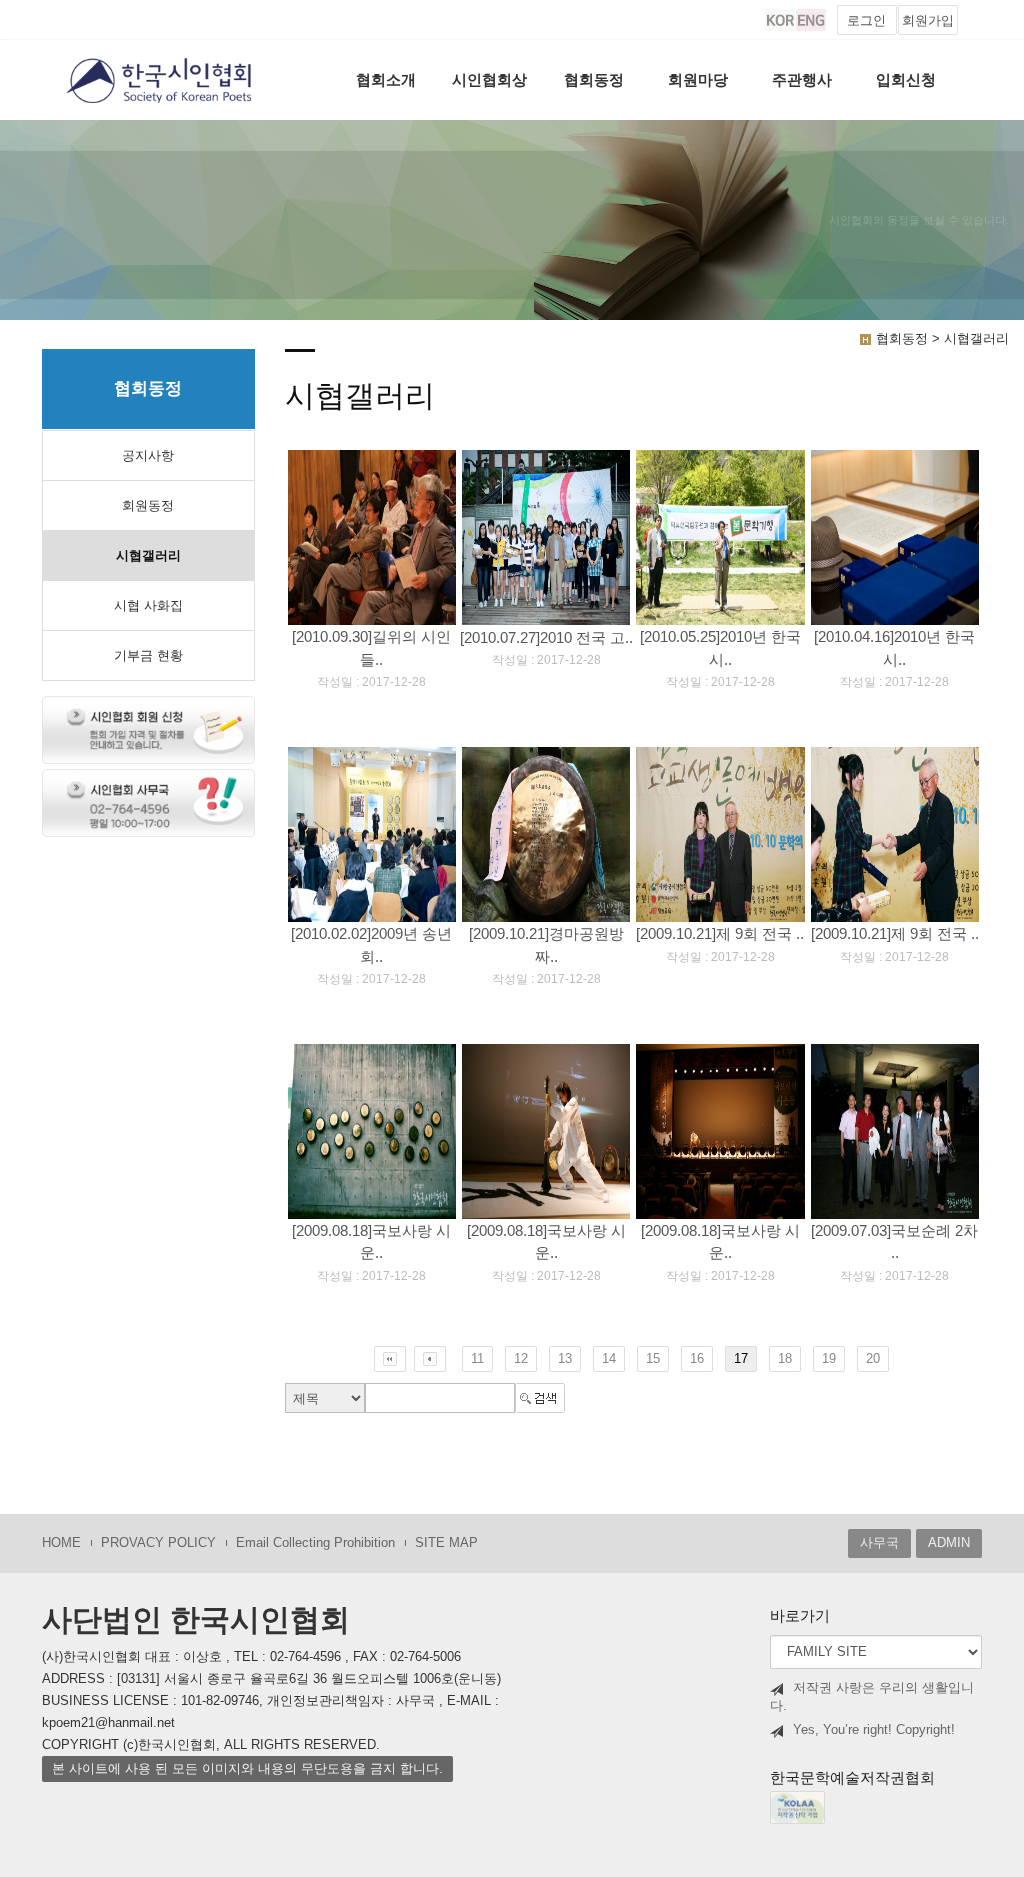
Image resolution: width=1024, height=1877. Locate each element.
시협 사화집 (148, 605)
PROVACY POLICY (158, 1542)
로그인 (866, 20)
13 (565, 1358)
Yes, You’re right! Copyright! (874, 1729)
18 (785, 1358)
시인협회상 (489, 79)
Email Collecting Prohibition (315, 1542)
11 (477, 1358)
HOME (61, 1542)
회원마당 (698, 79)
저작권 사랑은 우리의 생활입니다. (872, 1697)
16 (697, 1358)
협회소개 (386, 79)
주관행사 (802, 79)
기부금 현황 (148, 655)
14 (609, 1358)
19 (829, 1358)
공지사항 (148, 455)
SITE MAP (446, 1542)
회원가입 (928, 20)
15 (653, 1358)
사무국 (879, 1542)
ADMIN (949, 1542)
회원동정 (148, 505)
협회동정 (594, 79)
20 (873, 1358)
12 (521, 1358)
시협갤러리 (148, 555)
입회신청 (906, 79)
